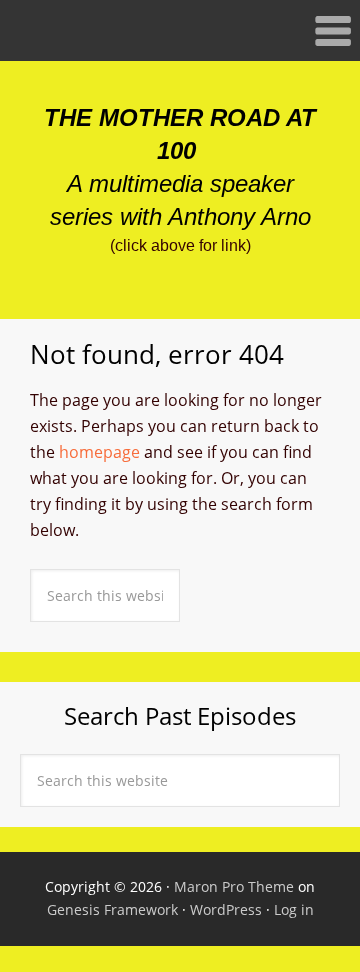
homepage (99, 452)
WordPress (226, 909)
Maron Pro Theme (234, 886)
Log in (294, 909)
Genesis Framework (112, 909)
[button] (180, 30)
